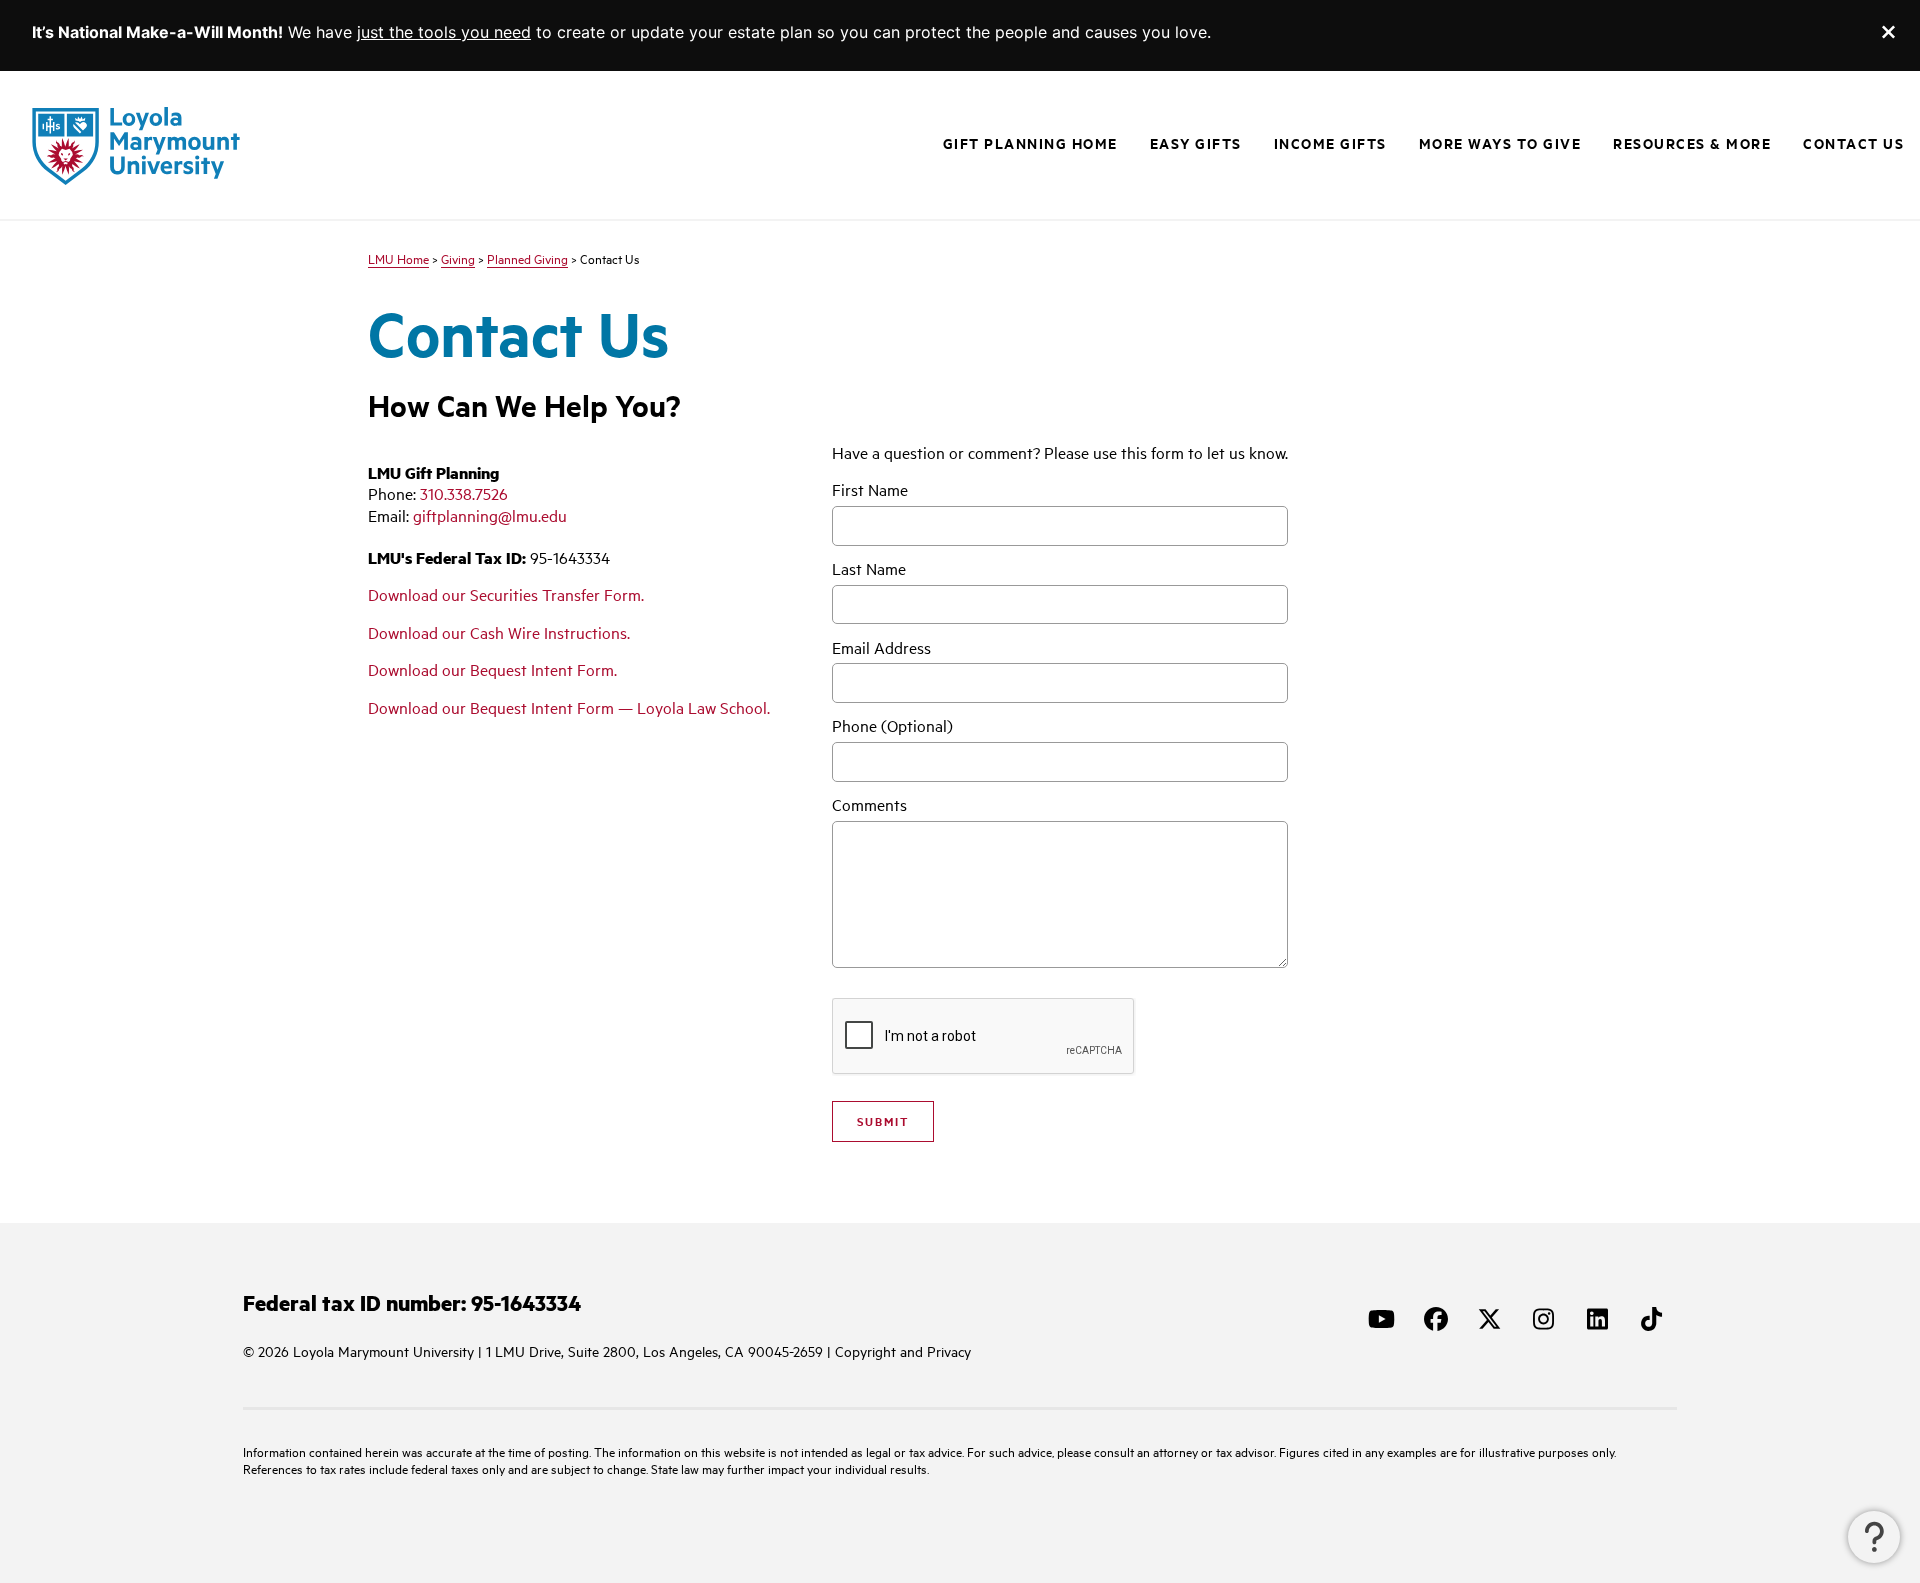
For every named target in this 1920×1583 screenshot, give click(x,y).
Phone (892, 725)
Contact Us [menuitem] (1853, 143)
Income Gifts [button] (1330, 143)
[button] (1874, 1537)
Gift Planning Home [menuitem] (1030, 143)
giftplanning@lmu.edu (490, 515)
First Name (870, 489)
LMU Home (398, 259)
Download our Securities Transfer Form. (506, 594)
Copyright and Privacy (903, 1351)
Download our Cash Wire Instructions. (499, 632)
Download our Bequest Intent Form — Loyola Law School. (569, 707)
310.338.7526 (464, 493)
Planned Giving (527, 259)
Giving (458, 259)
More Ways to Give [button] (1500, 143)
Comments (869, 804)
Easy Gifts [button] (1196, 143)
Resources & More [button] (1692, 143)
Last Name (869, 568)
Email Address (881, 647)
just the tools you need (444, 32)
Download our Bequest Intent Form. (492, 669)
